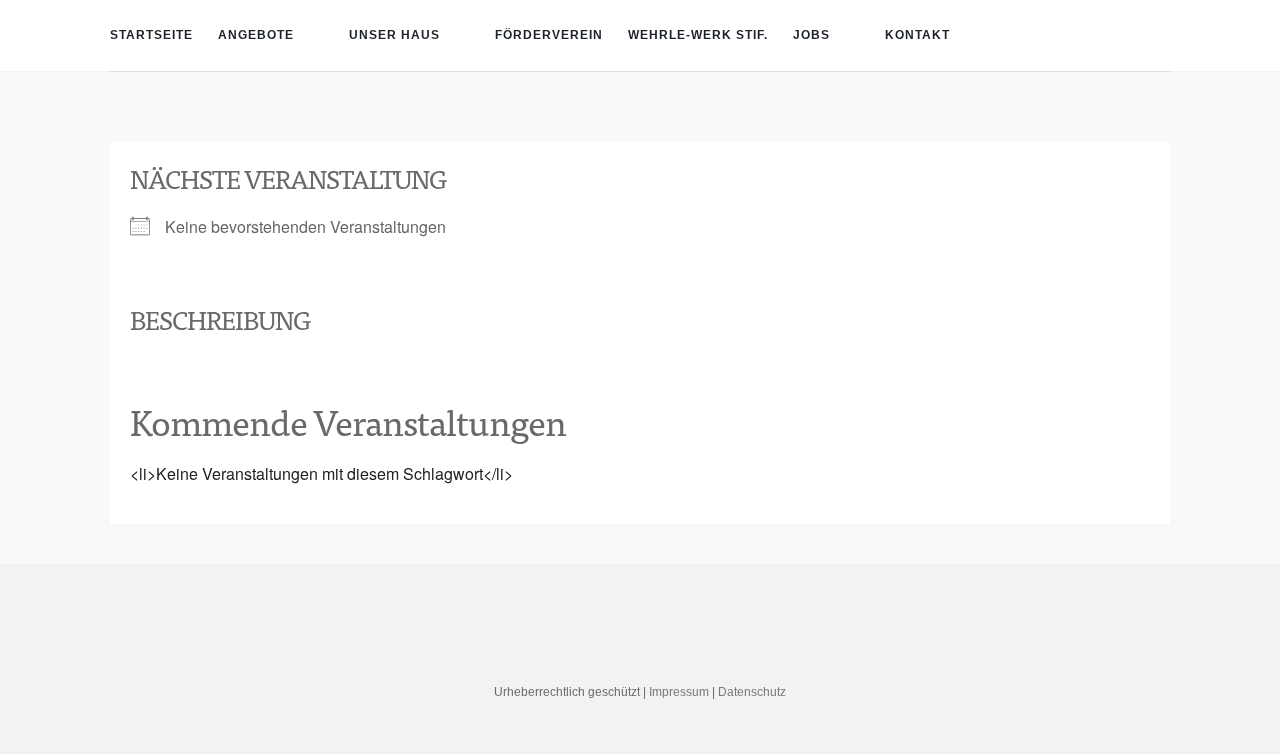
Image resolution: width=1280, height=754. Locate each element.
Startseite (151, 35)
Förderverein (549, 35)
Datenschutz (752, 692)
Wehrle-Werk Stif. (698, 35)
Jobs (811, 35)
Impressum (679, 692)
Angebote (256, 35)
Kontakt (917, 35)
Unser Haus (394, 35)
